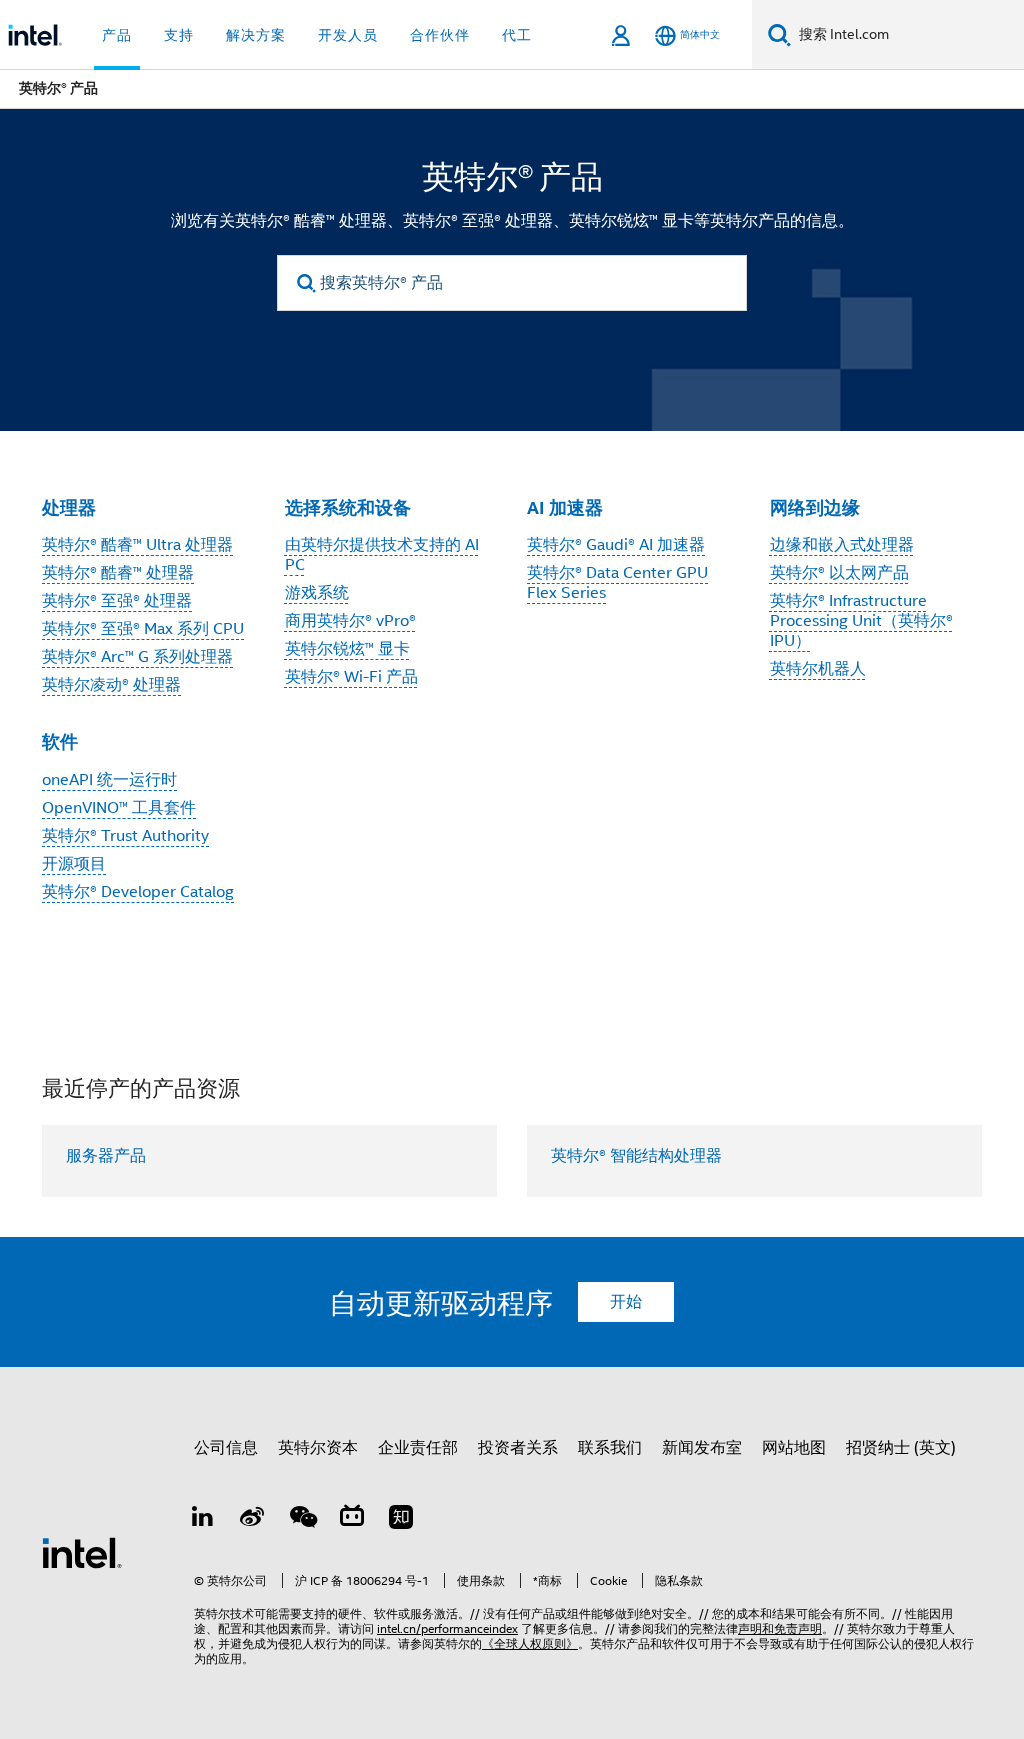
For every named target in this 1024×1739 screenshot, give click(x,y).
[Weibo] (253, 1520)
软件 (60, 741)
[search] (306, 283)
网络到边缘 (815, 507)
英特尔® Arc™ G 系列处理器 (137, 657)
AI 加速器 (565, 507)
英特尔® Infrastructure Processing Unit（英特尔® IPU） (861, 621)
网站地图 (794, 1448)
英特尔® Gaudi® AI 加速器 (616, 545)
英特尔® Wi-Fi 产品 (351, 677)
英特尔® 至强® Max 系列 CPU (143, 629)
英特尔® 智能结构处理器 (636, 1156)
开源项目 (74, 864)
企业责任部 (418, 1448)
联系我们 (610, 1448)
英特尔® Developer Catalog (138, 892)
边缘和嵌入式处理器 (842, 545)
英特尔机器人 (818, 669)
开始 (626, 1302)
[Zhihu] (401, 1520)
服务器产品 (106, 1156)
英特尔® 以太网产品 (839, 573)
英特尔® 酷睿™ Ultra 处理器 (137, 545)
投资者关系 (518, 1448)
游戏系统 (317, 593)
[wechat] (302, 1520)
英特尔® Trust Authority (125, 836)
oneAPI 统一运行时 (109, 780)
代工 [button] (517, 35)
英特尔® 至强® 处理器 (117, 601)
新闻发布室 (702, 1448)
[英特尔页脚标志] (82, 1552)
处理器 (69, 507)
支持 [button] (179, 35)
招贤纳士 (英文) (901, 1448)
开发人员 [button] (348, 35)
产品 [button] (117, 35)
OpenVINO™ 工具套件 (119, 808)
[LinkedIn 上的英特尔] (203, 1520)
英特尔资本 (318, 1448)
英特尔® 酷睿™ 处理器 (118, 573)
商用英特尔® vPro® (350, 621)
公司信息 (226, 1448)
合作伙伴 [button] (440, 35)
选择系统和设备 (348, 507)
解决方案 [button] (256, 35)
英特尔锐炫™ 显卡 (347, 649)
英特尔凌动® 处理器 (111, 685)
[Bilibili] (352, 1520)
